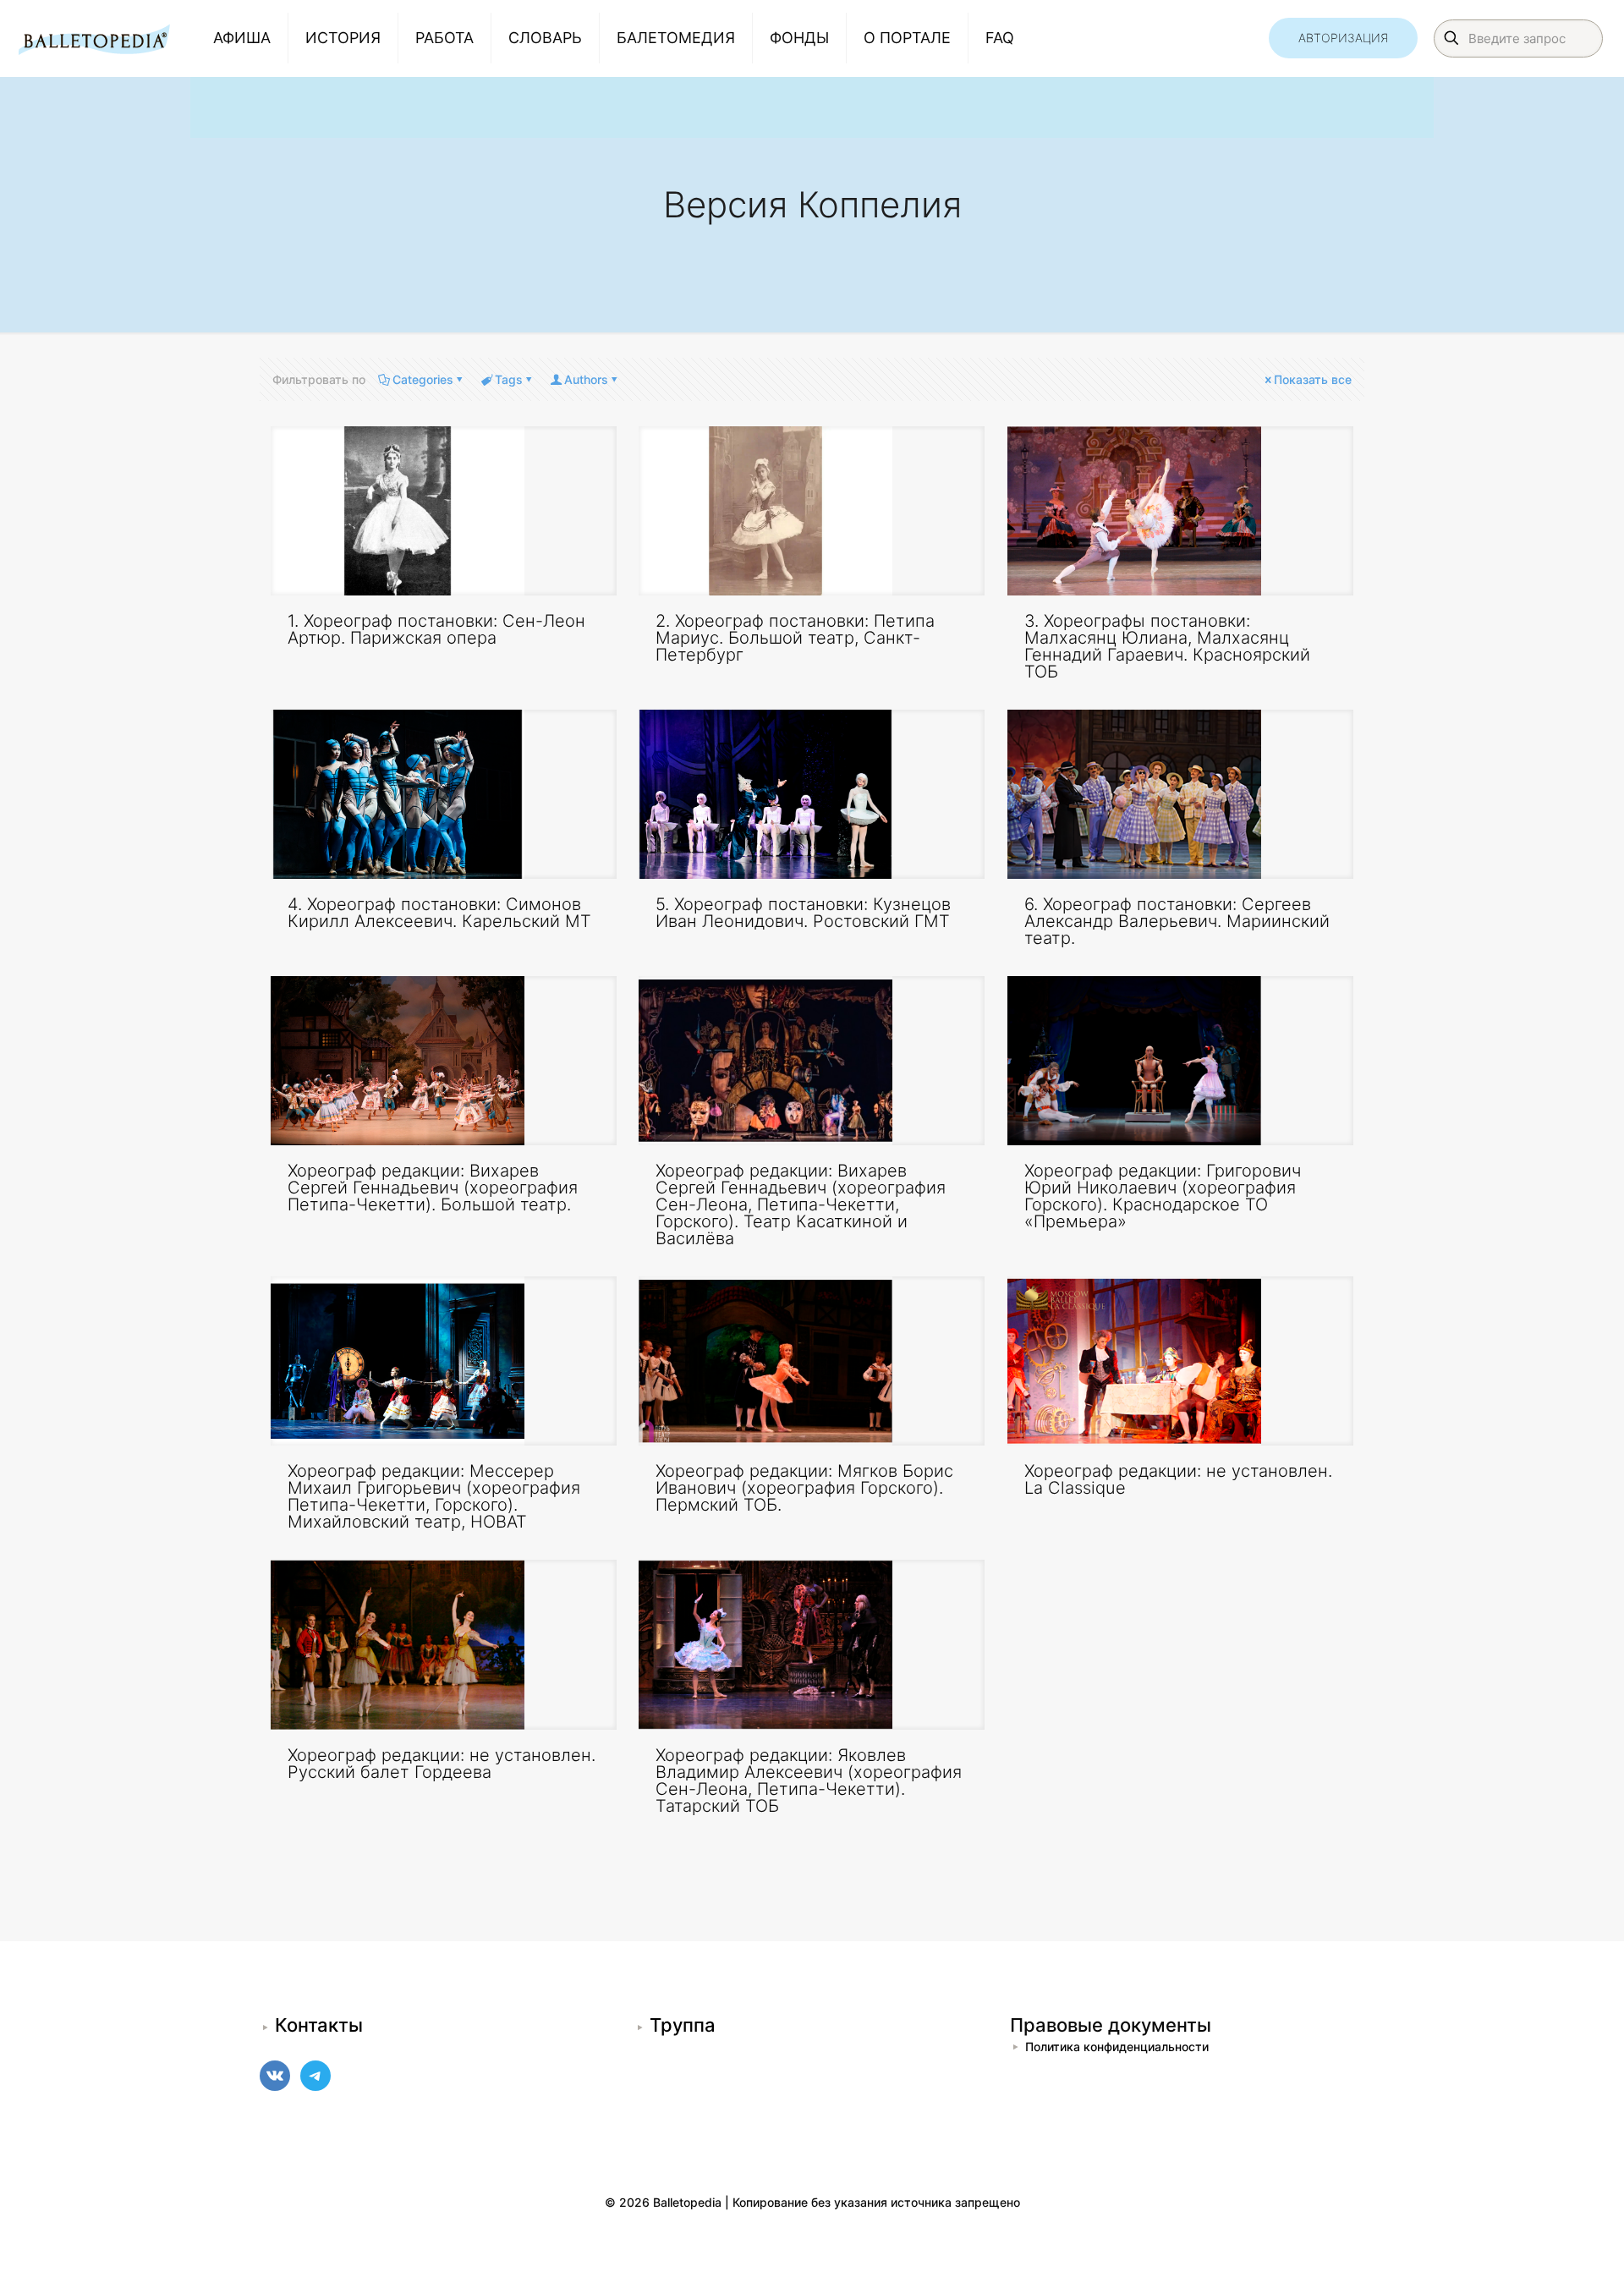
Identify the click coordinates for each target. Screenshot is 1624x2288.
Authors (586, 379)
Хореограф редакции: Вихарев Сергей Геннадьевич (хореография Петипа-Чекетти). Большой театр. (433, 1188)
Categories (423, 379)
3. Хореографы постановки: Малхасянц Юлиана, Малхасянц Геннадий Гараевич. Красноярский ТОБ (1167, 646)
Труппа (683, 2025)
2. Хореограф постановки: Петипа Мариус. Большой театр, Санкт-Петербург (795, 638)
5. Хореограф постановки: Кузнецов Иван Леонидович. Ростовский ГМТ (803, 913)
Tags (509, 379)
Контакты (319, 2025)
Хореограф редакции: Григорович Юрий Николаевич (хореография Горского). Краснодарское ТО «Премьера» (1163, 1196)
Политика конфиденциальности (1117, 2047)
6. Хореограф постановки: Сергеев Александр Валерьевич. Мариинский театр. (1177, 921)
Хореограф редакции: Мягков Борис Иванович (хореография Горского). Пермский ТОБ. (804, 1488)
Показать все (1313, 379)
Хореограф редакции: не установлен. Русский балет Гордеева (442, 1764)
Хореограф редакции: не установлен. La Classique (1178, 1479)
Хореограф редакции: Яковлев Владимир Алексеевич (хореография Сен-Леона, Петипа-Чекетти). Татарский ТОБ (809, 1780)
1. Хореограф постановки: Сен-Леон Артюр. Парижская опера (436, 629)
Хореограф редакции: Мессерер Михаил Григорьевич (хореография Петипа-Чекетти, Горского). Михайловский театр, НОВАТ (434, 1496)
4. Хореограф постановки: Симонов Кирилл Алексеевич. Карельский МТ (439, 913)
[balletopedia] (94, 38)
